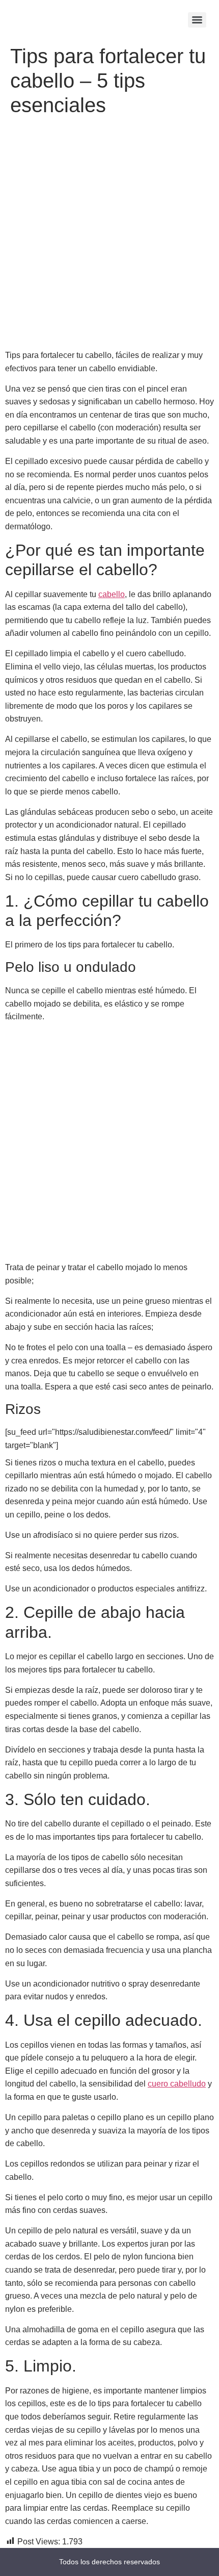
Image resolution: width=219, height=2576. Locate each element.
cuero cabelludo (177, 2084)
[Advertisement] (109, 235)
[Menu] (197, 20)
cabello (112, 594)
